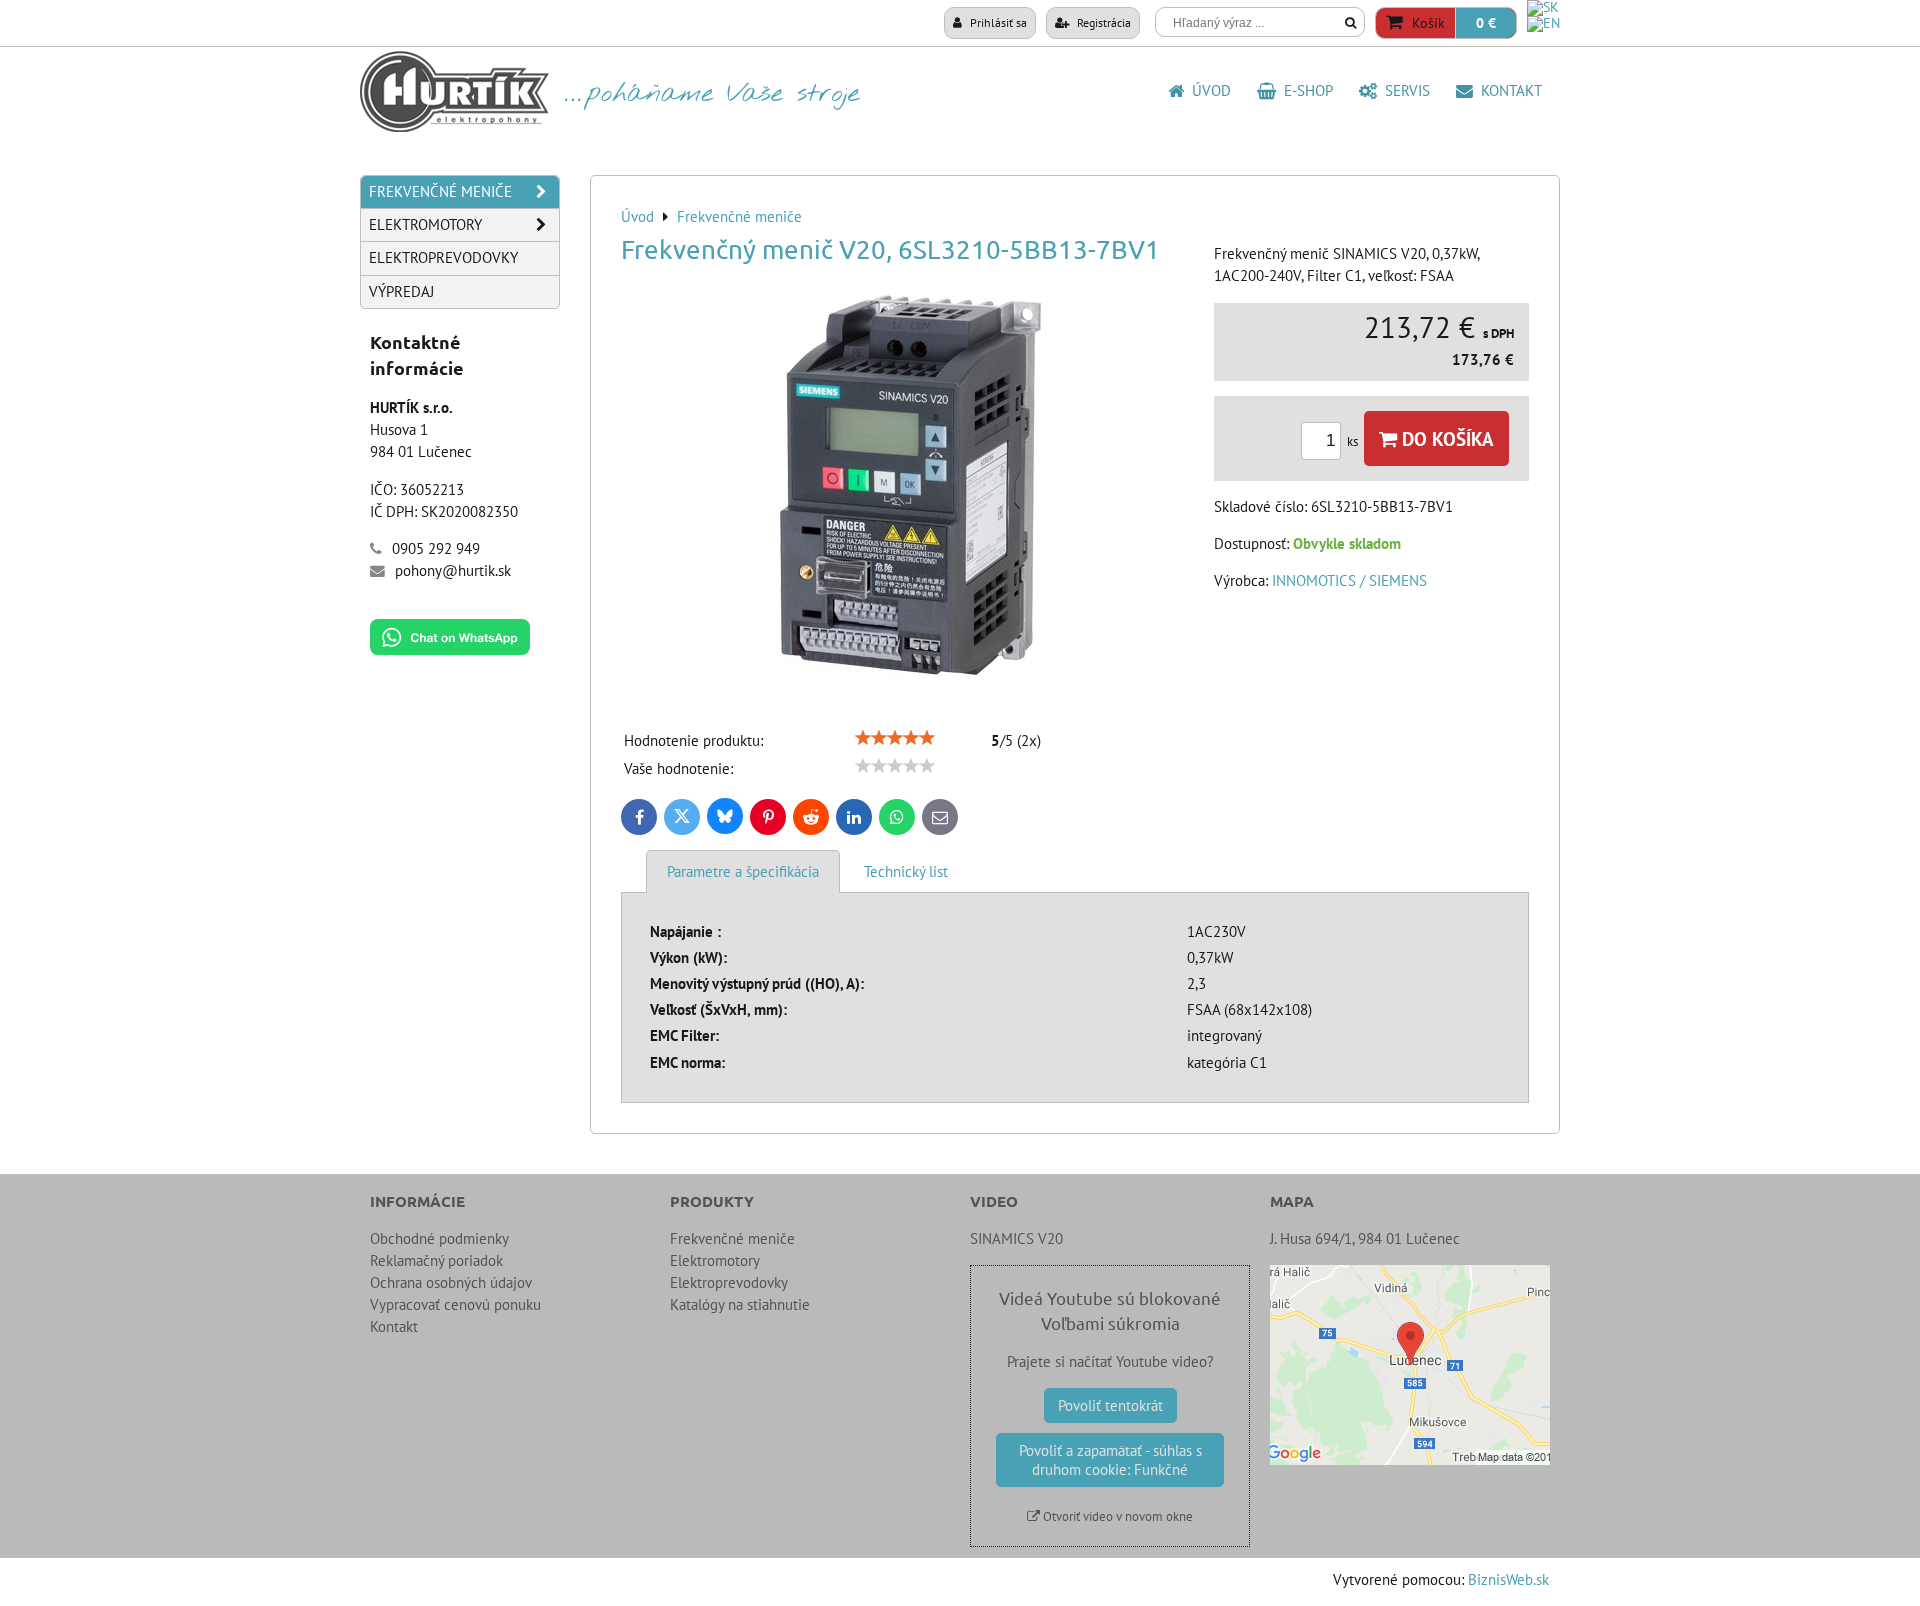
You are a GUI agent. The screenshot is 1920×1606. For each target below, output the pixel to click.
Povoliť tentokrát (1110, 1405)
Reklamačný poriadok (436, 1260)
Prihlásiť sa (997, 22)
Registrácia (1102, 22)
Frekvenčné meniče (440, 191)
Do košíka (1445, 438)
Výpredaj (401, 291)
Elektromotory (425, 224)
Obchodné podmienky (439, 1238)
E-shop (1304, 90)
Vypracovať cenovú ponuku (455, 1304)
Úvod (1207, 90)
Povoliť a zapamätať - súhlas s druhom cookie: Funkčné (1110, 1460)
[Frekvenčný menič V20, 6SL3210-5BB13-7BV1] (910, 488)
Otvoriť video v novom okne (1116, 1516)
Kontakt (1507, 90)
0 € (1486, 23)
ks (1354, 441)
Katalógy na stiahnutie (740, 1304)
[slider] (895, 738)
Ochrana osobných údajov (451, 1282)
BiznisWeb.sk (1508, 1579)
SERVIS (1403, 90)
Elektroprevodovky (443, 257)
